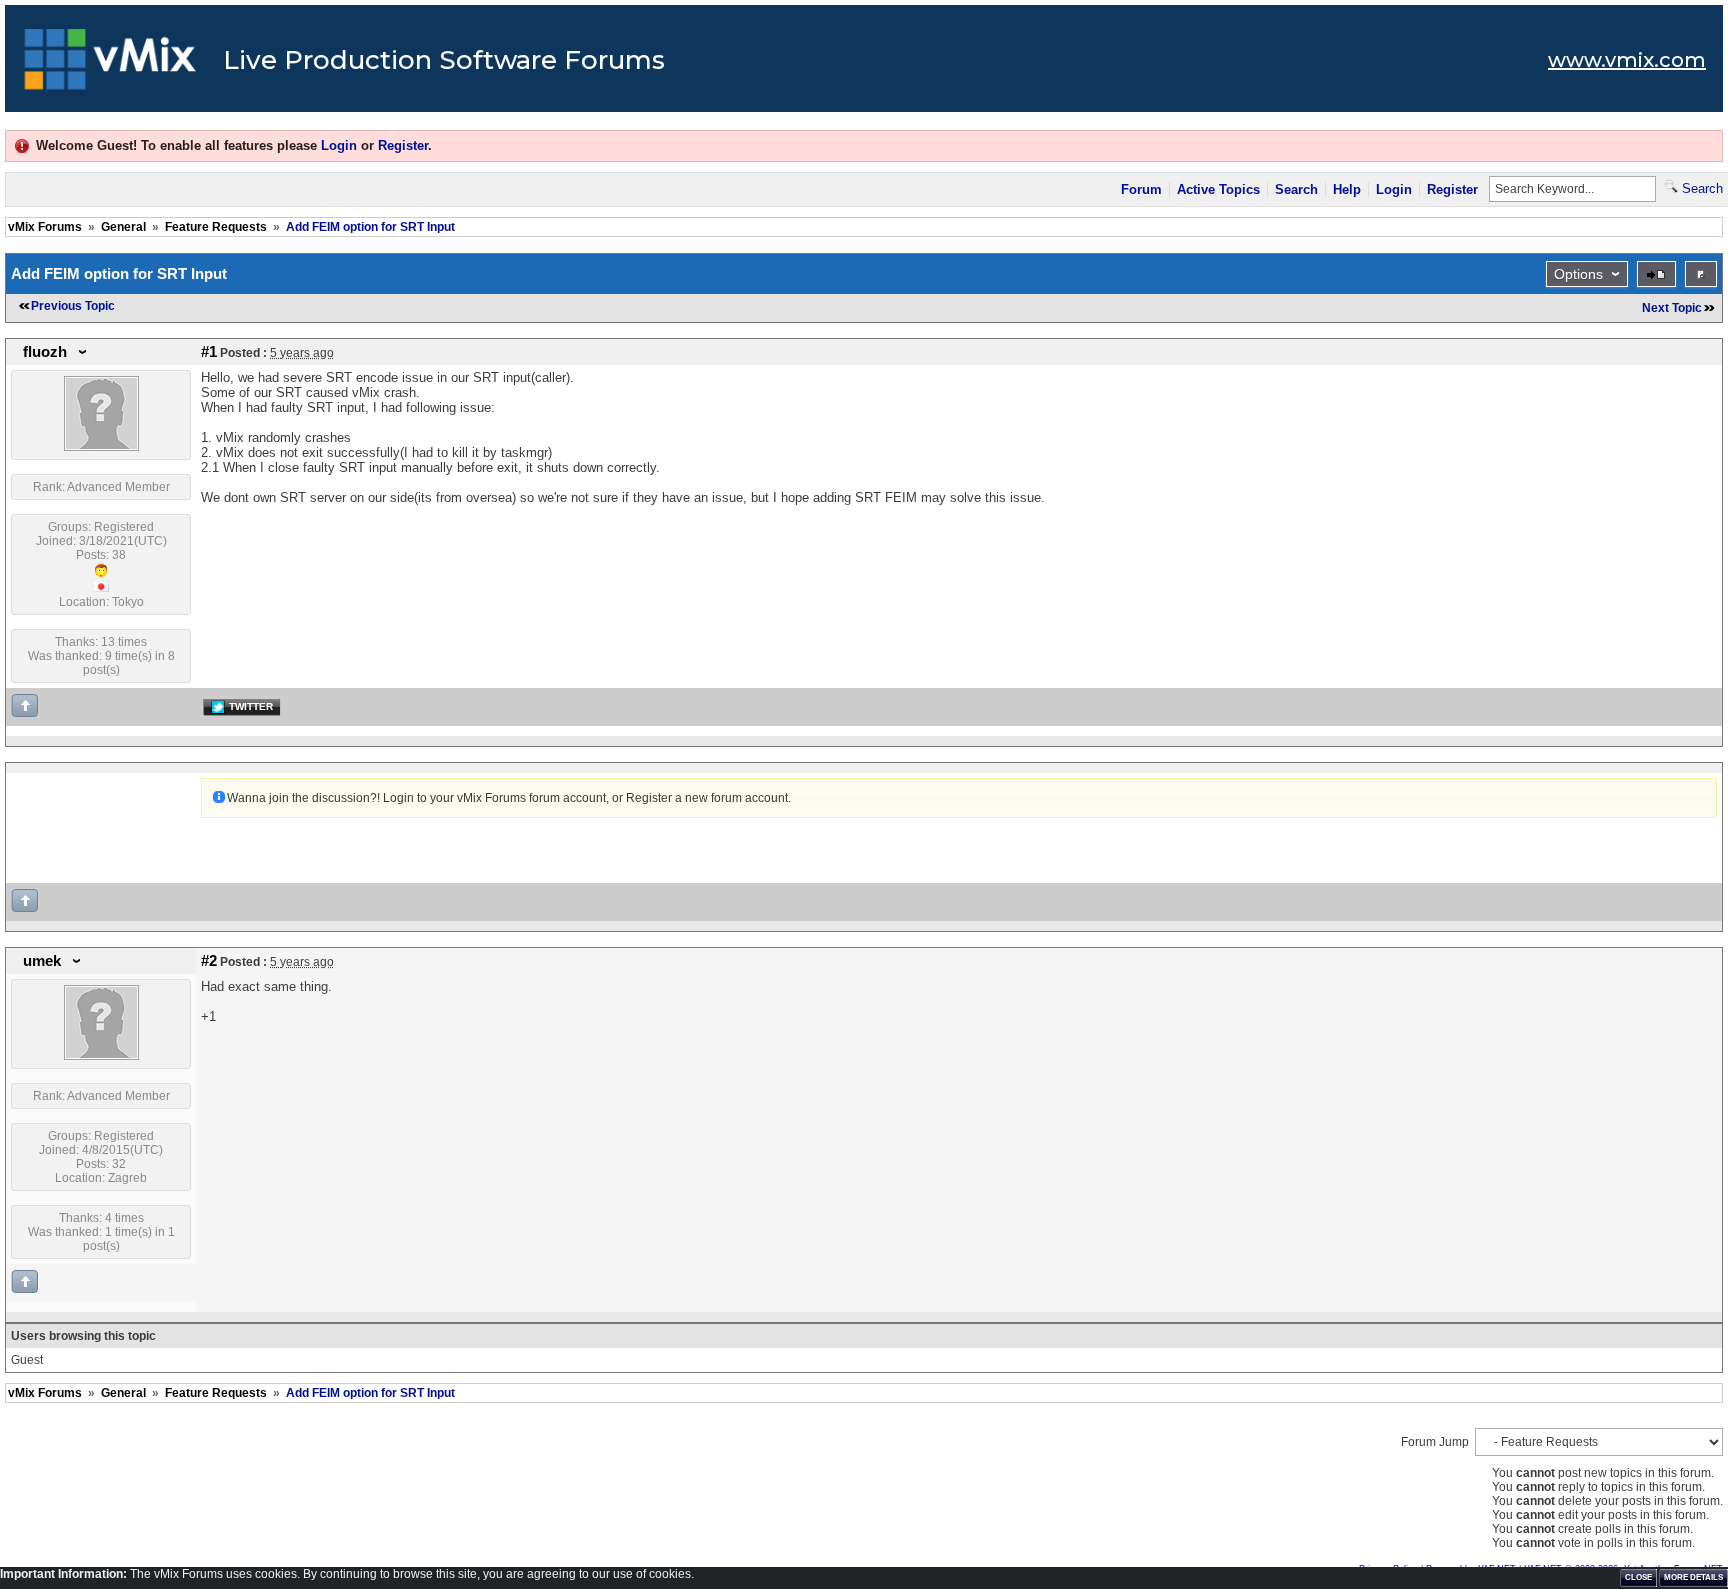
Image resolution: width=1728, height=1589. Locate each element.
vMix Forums (45, 227)
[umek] (101, 1056)
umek (42, 961)
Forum (1141, 189)
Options (1578, 274)
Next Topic (1672, 308)
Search (1296, 189)
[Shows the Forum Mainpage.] (110, 65)
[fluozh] (101, 447)
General (123, 227)
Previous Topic (73, 306)
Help (1347, 189)
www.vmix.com (1627, 60)
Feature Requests (216, 227)
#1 (209, 352)
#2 (209, 961)
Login (339, 145)
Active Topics (1218, 189)
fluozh (45, 352)
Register (403, 145)
